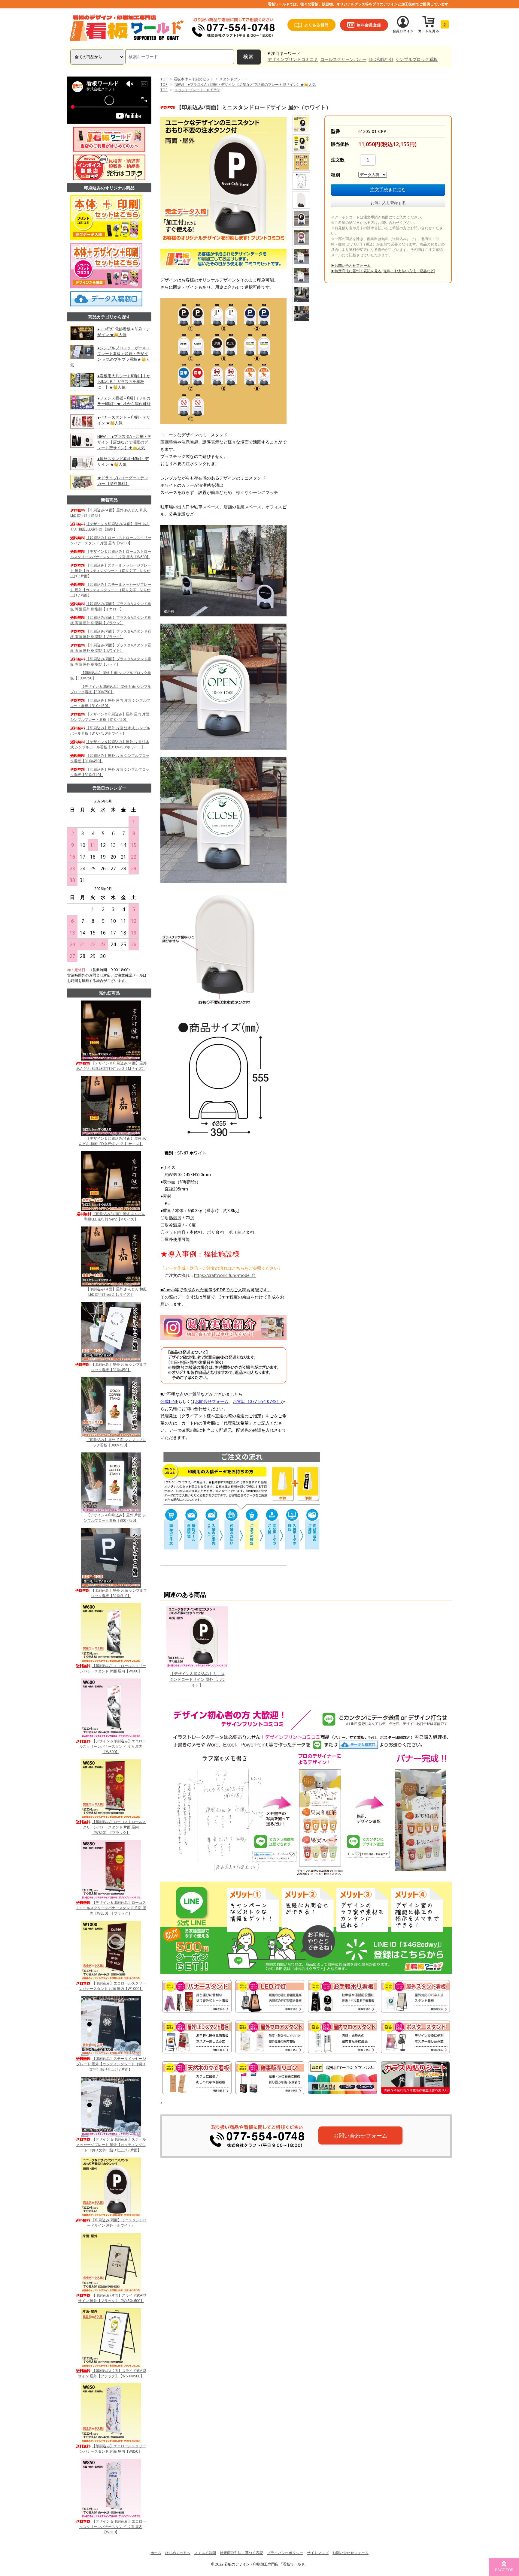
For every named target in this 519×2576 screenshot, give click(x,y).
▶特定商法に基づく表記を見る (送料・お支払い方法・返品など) (383, 271)
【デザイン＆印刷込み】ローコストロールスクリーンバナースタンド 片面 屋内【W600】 (111, 554)
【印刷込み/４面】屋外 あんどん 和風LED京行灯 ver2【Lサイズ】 (116, 1292)
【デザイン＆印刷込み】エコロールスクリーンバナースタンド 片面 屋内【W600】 (113, 1746)
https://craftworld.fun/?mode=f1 (225, 1275)
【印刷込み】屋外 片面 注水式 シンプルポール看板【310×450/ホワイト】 (110, 731)
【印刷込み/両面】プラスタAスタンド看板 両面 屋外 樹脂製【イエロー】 (111, 606)
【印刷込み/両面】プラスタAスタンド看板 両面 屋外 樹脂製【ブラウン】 (111, 620)
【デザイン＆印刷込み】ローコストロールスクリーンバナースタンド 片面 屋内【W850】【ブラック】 (111, 1908)
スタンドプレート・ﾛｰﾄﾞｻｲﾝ (197, 90)
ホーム (156, 2553)
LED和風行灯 (381, 59)
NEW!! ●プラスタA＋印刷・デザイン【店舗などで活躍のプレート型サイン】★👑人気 (245, 84)
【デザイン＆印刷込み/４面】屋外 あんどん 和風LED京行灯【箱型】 (110, 527)
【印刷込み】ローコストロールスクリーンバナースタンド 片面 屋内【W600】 (111, 540)
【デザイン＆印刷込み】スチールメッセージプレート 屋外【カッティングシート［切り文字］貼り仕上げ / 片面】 (111, 2145)
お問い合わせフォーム (360, 2135)
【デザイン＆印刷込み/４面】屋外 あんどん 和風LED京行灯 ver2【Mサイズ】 (111, 1066)
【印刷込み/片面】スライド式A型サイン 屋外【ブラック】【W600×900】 (112, 2373)
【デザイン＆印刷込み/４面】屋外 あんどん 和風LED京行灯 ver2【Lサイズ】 (112, 1141)
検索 (249, 57)
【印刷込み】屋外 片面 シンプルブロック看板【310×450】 (119, 1367)
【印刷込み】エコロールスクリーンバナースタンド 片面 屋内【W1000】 (112, 1986)
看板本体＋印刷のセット (193, 79)
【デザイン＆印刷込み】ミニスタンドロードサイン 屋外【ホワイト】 (197, 1679)
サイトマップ (318, 2553)
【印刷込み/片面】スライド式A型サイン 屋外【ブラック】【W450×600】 (112, 2298)
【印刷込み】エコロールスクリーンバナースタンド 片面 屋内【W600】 (113, 1668)
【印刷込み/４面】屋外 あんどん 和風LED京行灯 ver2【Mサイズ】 (115, 1216)
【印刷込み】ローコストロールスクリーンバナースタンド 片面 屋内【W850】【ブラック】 (114, 1827)
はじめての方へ (178, 2553)
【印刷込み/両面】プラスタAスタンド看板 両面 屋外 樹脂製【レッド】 (111, 662)
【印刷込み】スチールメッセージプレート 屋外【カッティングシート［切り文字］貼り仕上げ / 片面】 (111, 571)
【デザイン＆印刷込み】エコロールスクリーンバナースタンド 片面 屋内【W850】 (113, 2527)
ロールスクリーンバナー (343, 59)
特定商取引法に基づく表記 (241, 2553)
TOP (164, 79)
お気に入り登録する (388, 203)
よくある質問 (205, 2553)
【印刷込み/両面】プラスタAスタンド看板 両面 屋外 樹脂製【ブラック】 (111, 634)
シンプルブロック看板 (417, 59)
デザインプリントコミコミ (293, 59)
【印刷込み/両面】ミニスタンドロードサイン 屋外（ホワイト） (117, 2223)
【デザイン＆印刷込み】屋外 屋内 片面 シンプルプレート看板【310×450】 (110, 717)
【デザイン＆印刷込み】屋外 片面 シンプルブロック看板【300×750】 (111, 689)
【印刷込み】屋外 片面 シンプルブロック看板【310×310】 (119, 1593)
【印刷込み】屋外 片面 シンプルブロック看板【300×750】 (116, 1442)
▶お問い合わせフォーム (351, 265)
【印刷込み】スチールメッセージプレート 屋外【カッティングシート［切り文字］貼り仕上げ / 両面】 (111, 590)
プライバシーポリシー (285, 2553)
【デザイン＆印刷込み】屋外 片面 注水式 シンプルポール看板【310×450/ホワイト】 (110, 744)
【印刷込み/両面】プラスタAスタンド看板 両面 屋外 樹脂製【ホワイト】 (111, 648)
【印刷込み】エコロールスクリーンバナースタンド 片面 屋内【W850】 (113, 2449)
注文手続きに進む (388, 190)
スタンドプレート (234, 79)
